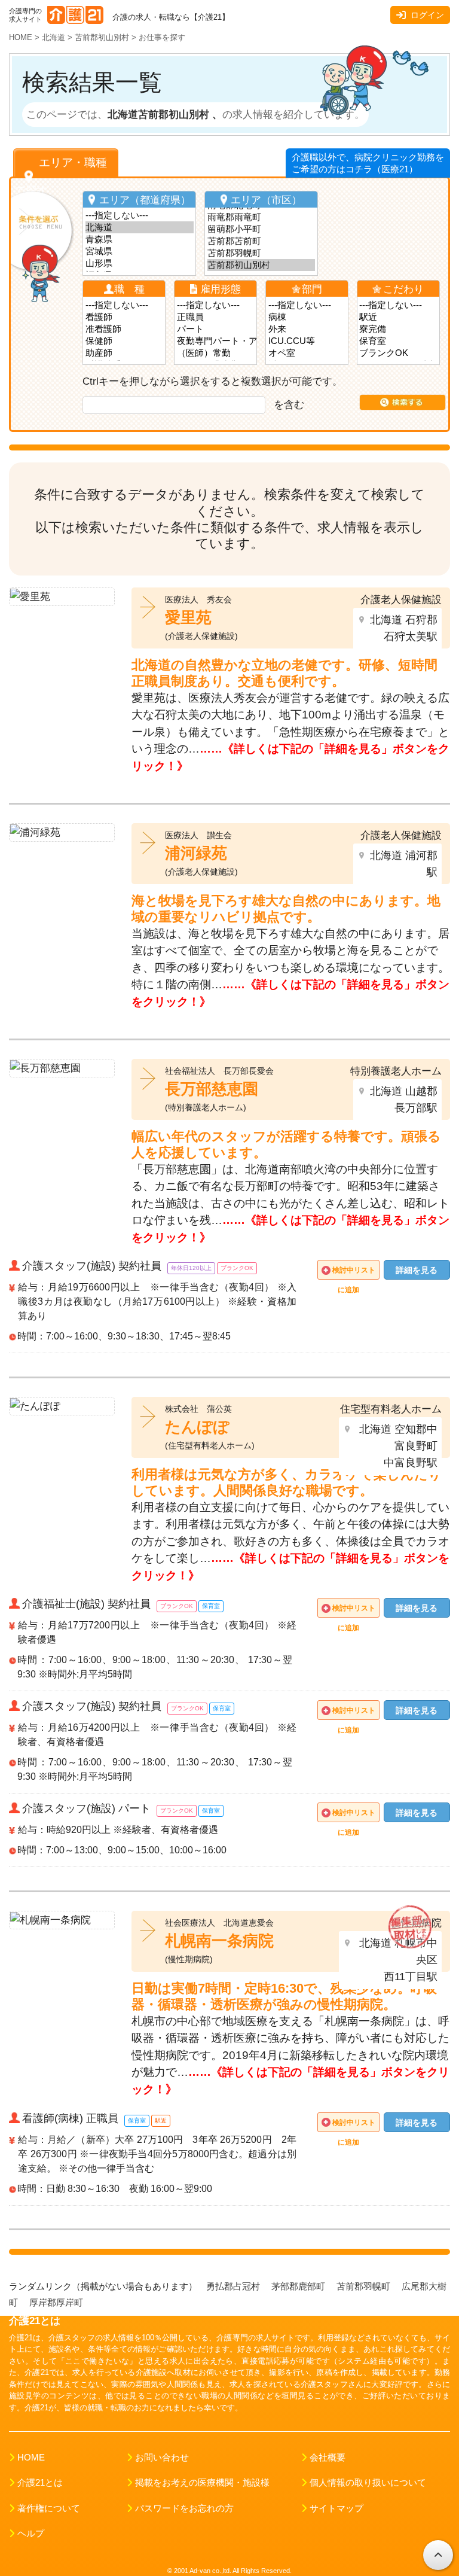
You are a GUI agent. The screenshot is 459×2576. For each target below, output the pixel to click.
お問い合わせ (162, 2458)
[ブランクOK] (398, 353)
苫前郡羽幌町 (365, 2286)
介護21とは (40, 2483)
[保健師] (124, 341)
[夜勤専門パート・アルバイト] (216, 341)
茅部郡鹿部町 (299, 2286)
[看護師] (124, 317)
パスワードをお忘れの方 (184, 2508)
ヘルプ (31, 2534)
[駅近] (398, 317)
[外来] (307, 329)
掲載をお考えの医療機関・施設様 (202, 2483)
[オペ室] (307, 353)
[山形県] (140, 263)
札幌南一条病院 (219, 1941)
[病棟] (307, 317)
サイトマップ (336, 2508)
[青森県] (140, 239)
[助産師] (124, 353)
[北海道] (140, 227)
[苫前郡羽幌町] (261, 253)
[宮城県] (140, 251)
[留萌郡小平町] (261, 229)
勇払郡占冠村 (234, 2286)
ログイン (427, 15)
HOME (31, 2458)
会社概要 (328, 2458)
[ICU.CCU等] (307, 341)
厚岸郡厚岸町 (57, 2303)
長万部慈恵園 (212, 1089)
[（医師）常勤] (216, 353)
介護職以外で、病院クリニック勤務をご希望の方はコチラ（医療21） (368, 163)
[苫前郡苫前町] (261, 241)
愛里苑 (188, 617)
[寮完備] (398, 329)
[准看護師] (124, 329)
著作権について (49, 2508)
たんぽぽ (197, 1427)
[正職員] (216, 317)
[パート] (216, 329)
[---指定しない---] (140, 215)
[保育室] (398, 341)
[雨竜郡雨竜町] (261, 217)
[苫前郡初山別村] (261, 265)
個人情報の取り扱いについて (368, 2483)
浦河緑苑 (196, 853)
